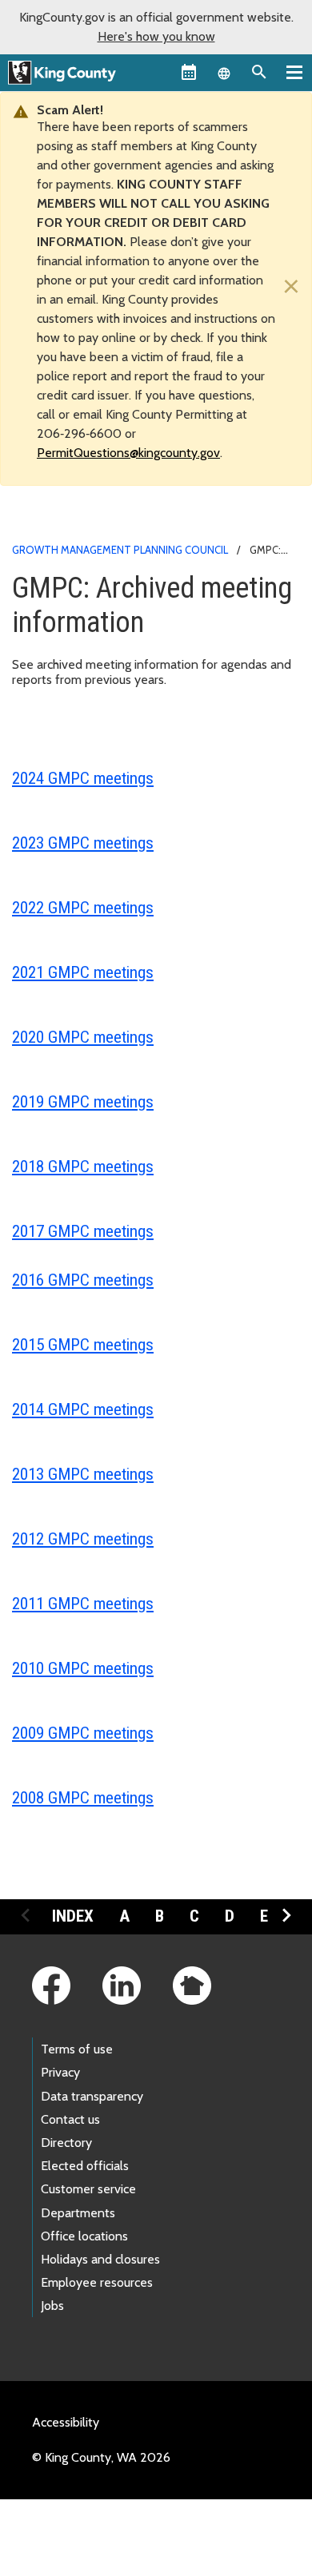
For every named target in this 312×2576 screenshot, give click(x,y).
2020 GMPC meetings (83, 1037)
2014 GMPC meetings (83, 1409)
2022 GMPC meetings (83, 908)
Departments (78, 2213)
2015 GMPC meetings (83, 1345)
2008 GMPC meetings (83, 1798)
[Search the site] (259, 72)
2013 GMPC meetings (83, 1474)
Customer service (88, 2189)
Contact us (70, 2119)
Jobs (52, 2306)
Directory (66, 2143)
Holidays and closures (100, 2259)
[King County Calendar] (189, 72)
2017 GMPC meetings (83, 1231)
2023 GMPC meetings (83, 843)
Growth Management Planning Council (120, 550)
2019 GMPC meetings (83, 1102)
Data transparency (92, 2096)
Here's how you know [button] (156, 36)
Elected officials (85, 2166)
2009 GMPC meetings (83, 1733)
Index (73, 1916)
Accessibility (66, 2422)
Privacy (60, 2072)
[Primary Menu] (294, 72)
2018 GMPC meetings (83, 1167)
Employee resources (97, 2282)
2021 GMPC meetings (83, 972)
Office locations (84, 2236)
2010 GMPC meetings (83, 1668)
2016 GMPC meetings (83, 1280)
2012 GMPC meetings (83, 1539)
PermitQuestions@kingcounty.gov (128, 453)
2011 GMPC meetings (83, 1604)
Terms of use (77, 2049)
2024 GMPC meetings (83, 778)
